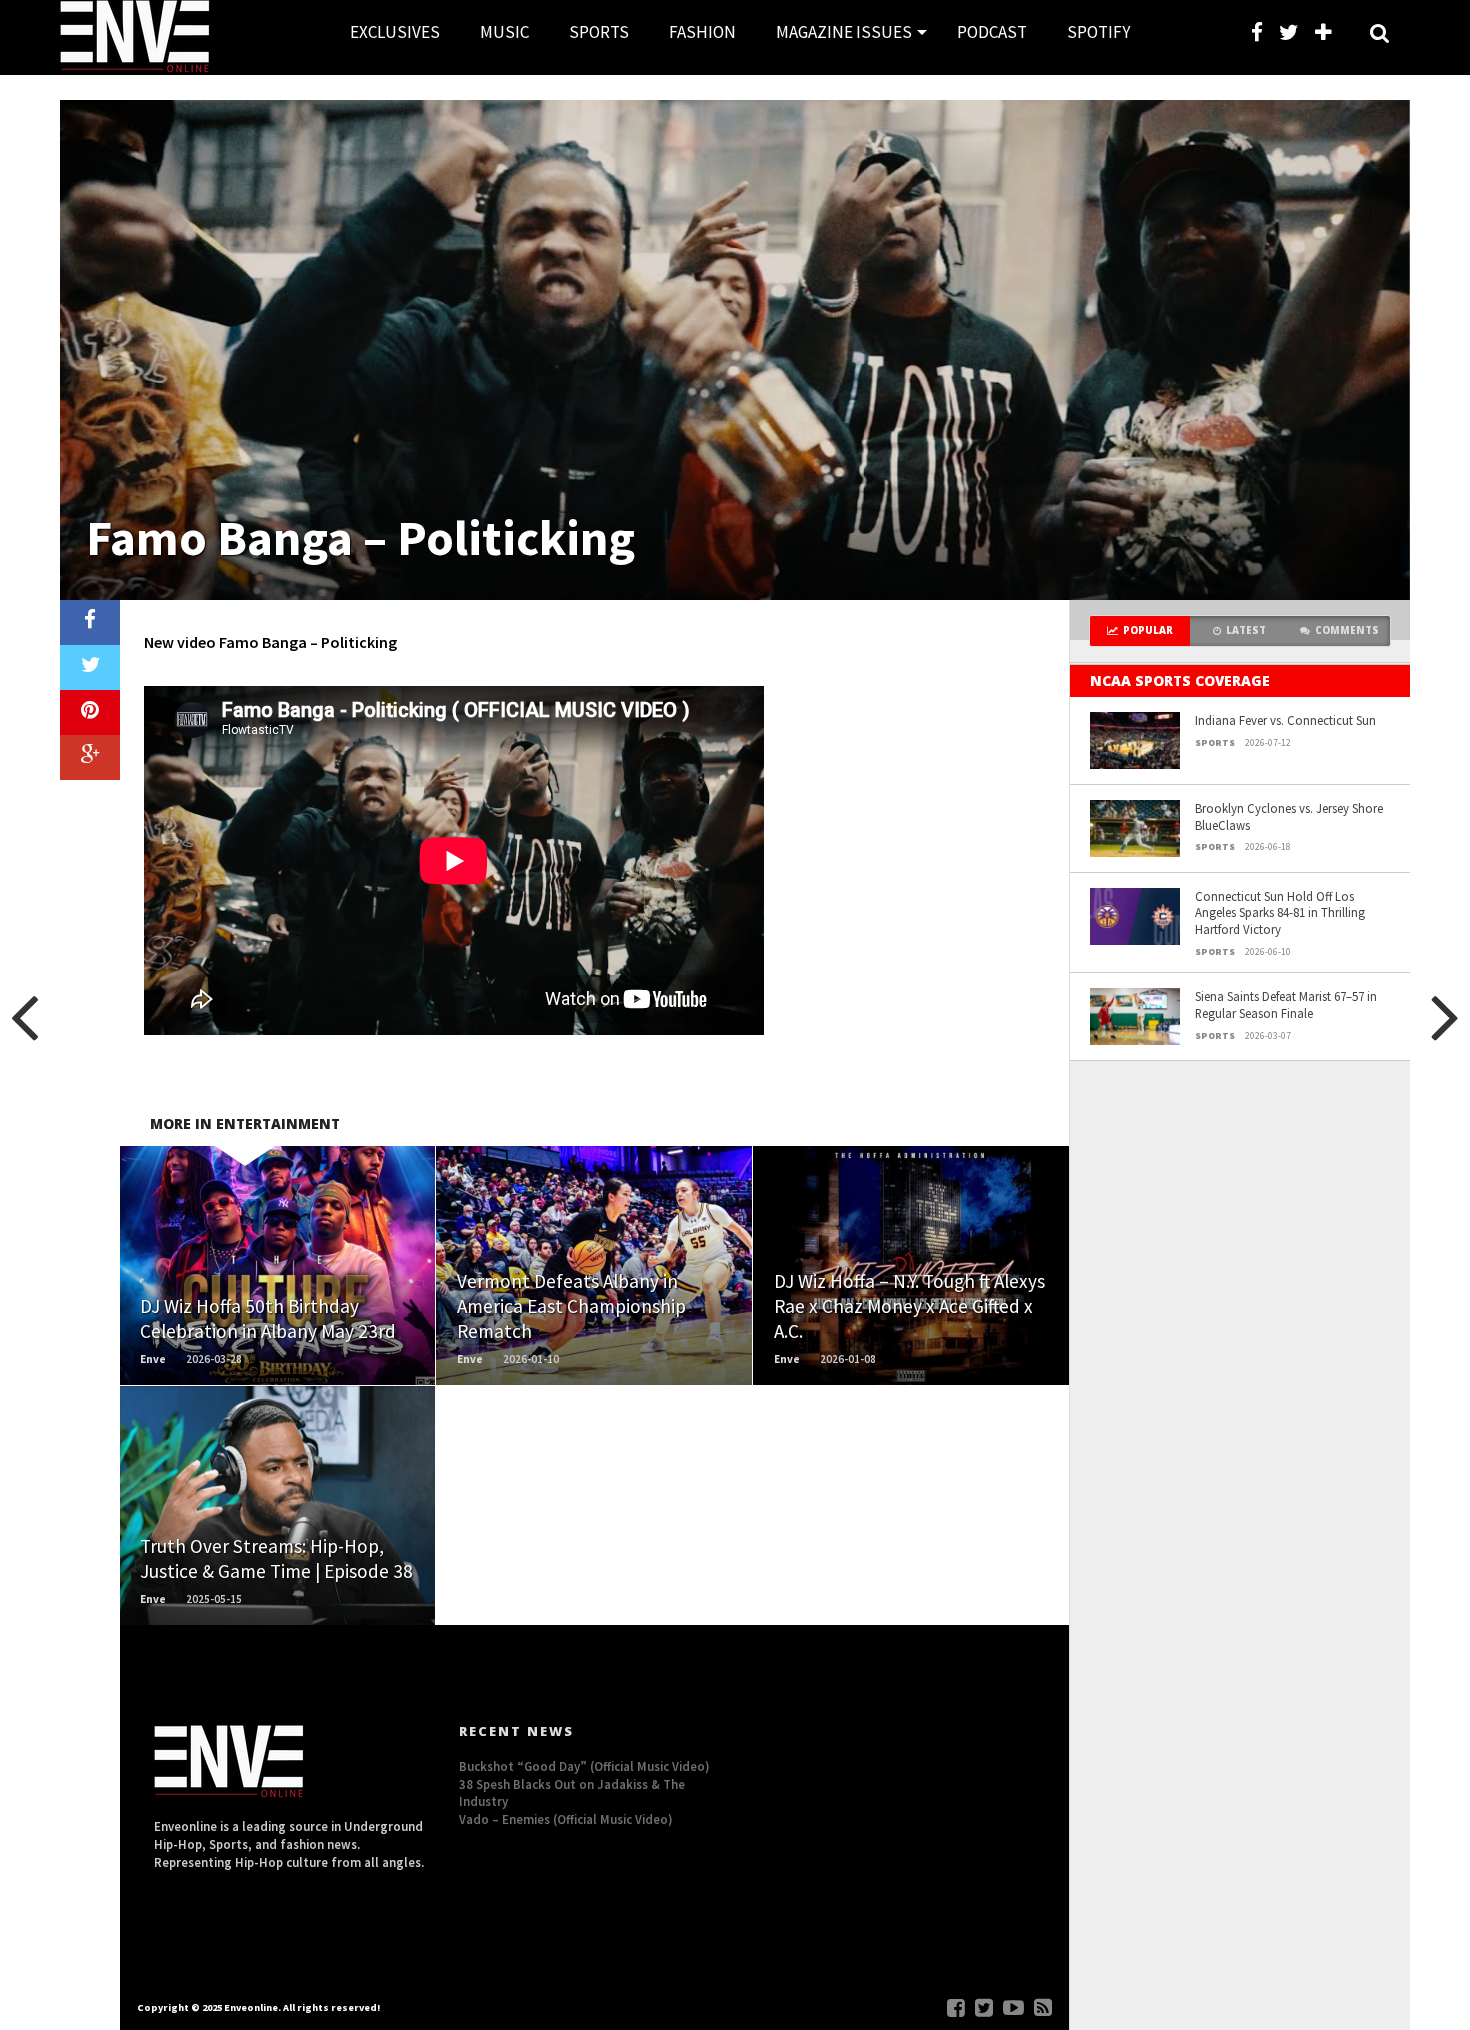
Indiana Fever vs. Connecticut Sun (1285, 720)
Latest (1246, 630)
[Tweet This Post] (90, 667)
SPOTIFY (1098, 32)
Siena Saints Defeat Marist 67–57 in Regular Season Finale (1286, 1004)
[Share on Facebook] (90, 622)
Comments (1347, 630)
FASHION (702, 32)
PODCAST (992, 32)
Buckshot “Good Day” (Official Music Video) (584, 1766)
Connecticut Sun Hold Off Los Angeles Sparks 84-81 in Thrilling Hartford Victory (1280, 912)
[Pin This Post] (90, 712)
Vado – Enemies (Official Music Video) (566, 1819)
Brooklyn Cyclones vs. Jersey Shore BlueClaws (1289, 816)
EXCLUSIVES (395, 32)
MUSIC (504, 32)
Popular (1148, 630)
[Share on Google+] (90, 757)
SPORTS (599, 32)
